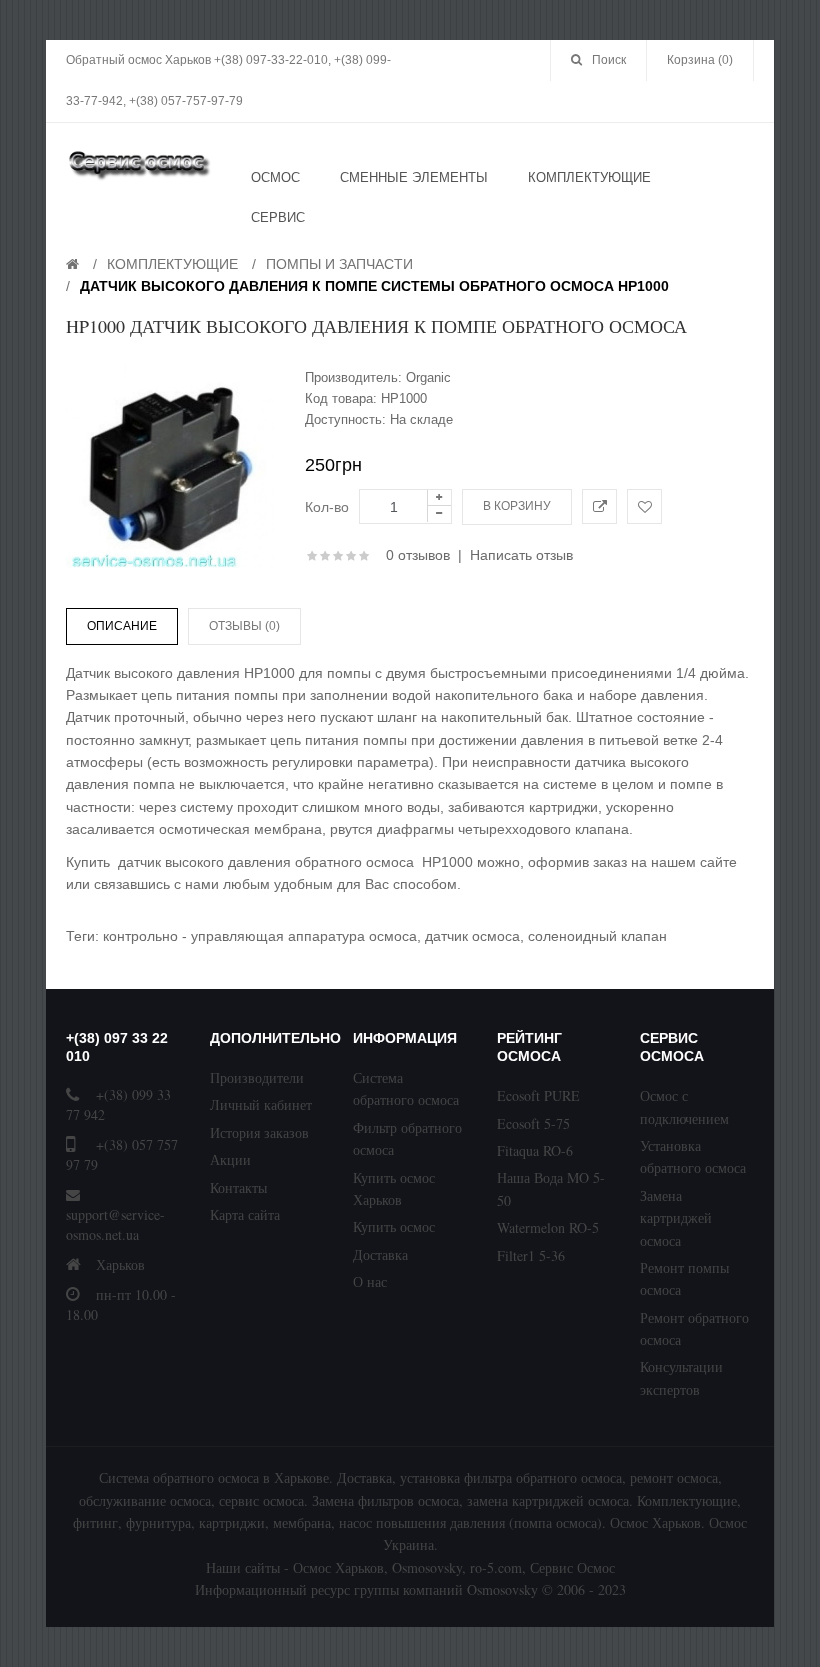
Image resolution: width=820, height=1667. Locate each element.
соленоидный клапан (597, 936)
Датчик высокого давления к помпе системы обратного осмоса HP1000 (374, 286)
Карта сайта (245, 1214)
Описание (122, 626)
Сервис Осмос (572, 1567)
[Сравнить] (599, 506)
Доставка (380, 1254)
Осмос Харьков (338, 1567)
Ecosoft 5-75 (533, 1123)
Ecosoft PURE (538, 1095)
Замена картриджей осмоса (676, 1218)
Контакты (238, 1187)
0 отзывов (418, 555)
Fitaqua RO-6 (535, 1150)
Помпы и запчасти (339, 264)
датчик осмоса (472, 936)
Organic (428, 377)
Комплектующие (172, 264)
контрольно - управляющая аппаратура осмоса (260, 936)
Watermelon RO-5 (548, 1227)
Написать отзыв (521, 555)
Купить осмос (394, 1226)
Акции (230, 1159)
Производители (257, 1077)
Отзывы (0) (244, 626)
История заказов (259, 1132)
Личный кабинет (261, 1104)
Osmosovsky (427, 1567)
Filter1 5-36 (531, 1255)
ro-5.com (496, 1567)
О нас (370, 1281)
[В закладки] (644, 506)
